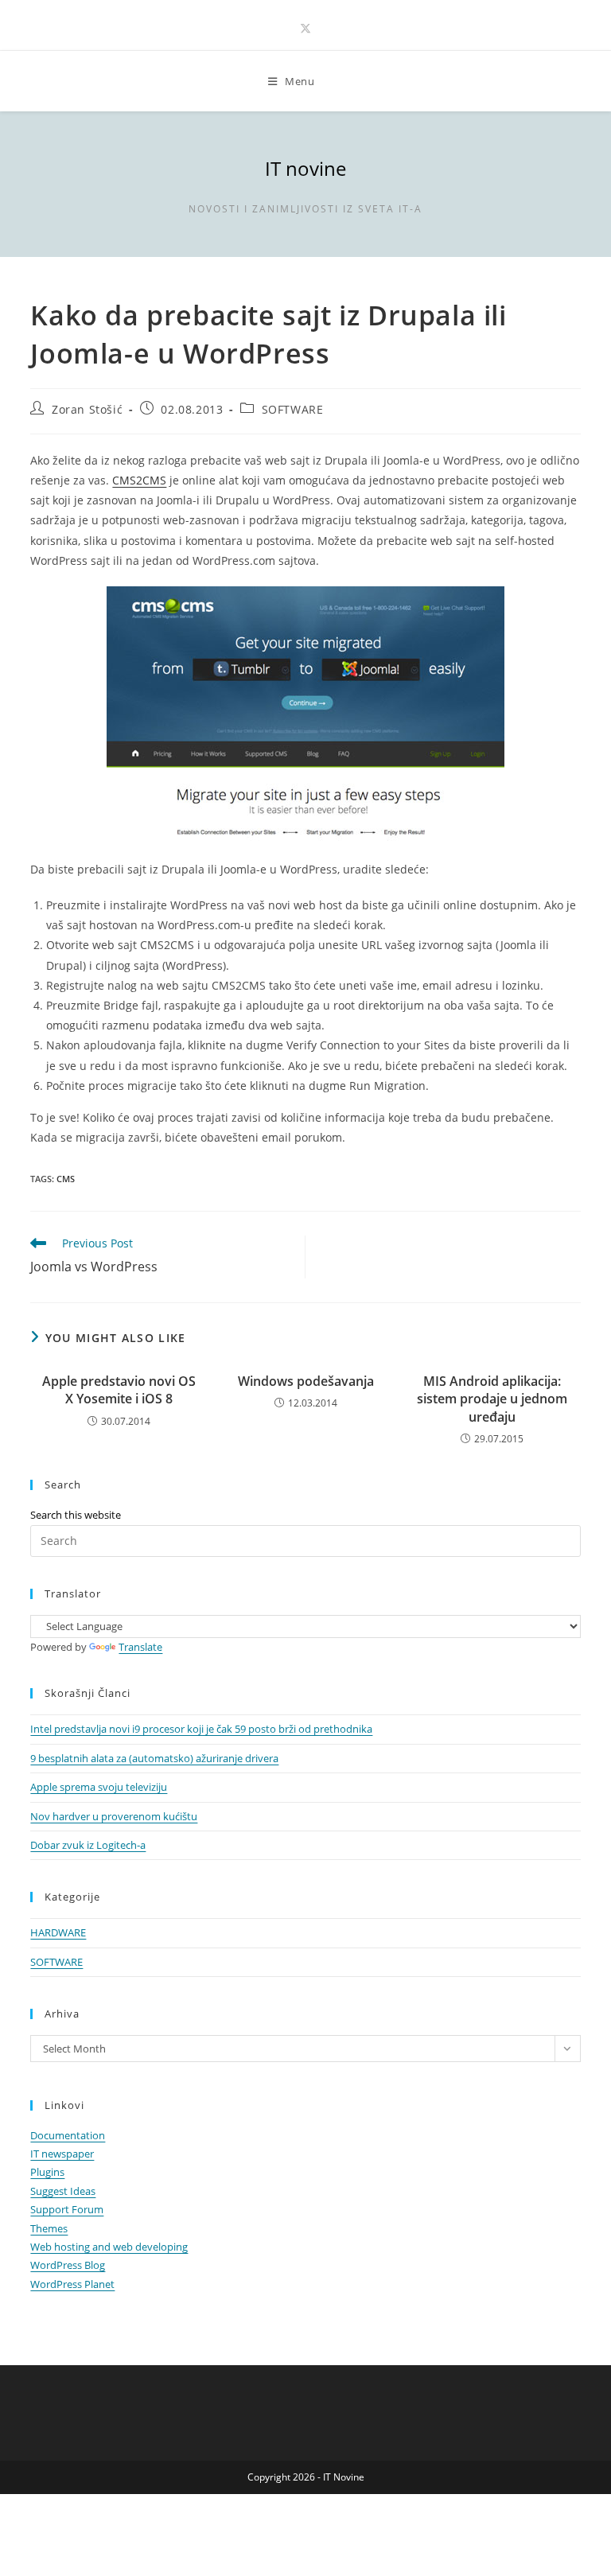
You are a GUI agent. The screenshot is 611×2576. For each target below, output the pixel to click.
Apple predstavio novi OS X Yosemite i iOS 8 (119, 1390)
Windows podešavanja (306, 1381)
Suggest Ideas (63, 2191)
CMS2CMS (139, 480)
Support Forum (67, 2209)
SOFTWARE (293, 409)
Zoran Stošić (87, 409)
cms (66, 1179)
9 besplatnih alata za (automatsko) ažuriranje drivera (154, 1758)
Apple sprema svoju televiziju (99, 1787)
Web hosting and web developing (109, 2247)
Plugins (47, 2172)
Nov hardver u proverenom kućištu (114, 1816)
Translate (140, 1647)
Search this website (76, 1515)
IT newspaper (62, 2154)
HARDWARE (58, 1932)
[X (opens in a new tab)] (305, 28)
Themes (49, 2228)
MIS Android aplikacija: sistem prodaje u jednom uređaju (492, 1399)
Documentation (68, 2135)
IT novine (305, 168)
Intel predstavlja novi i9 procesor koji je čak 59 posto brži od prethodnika (201, 1729)
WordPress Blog (68, 2265)
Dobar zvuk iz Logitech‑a (88, 1845)
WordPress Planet (72, 2284)
